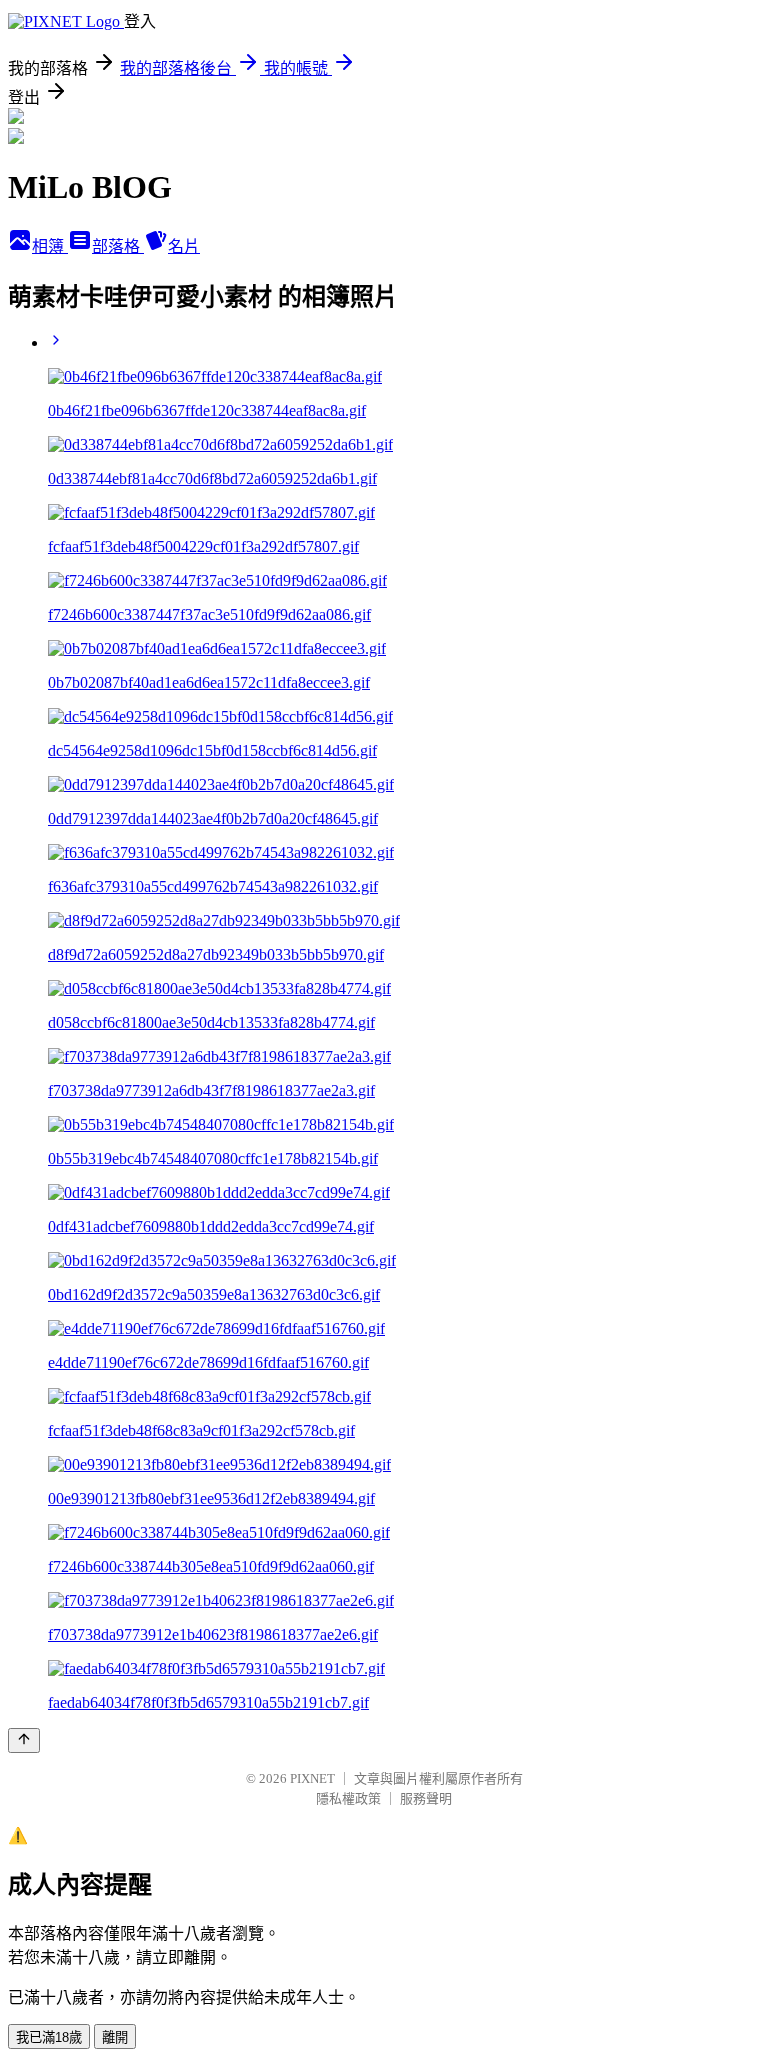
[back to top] (24, 1740)
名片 (184, 246)
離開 (115, 2037)
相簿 (50, 246)
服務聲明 (426, 1798)
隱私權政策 (348, 1798)
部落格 (118, 246)
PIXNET (312, 1778)
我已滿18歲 (49, 2037)
